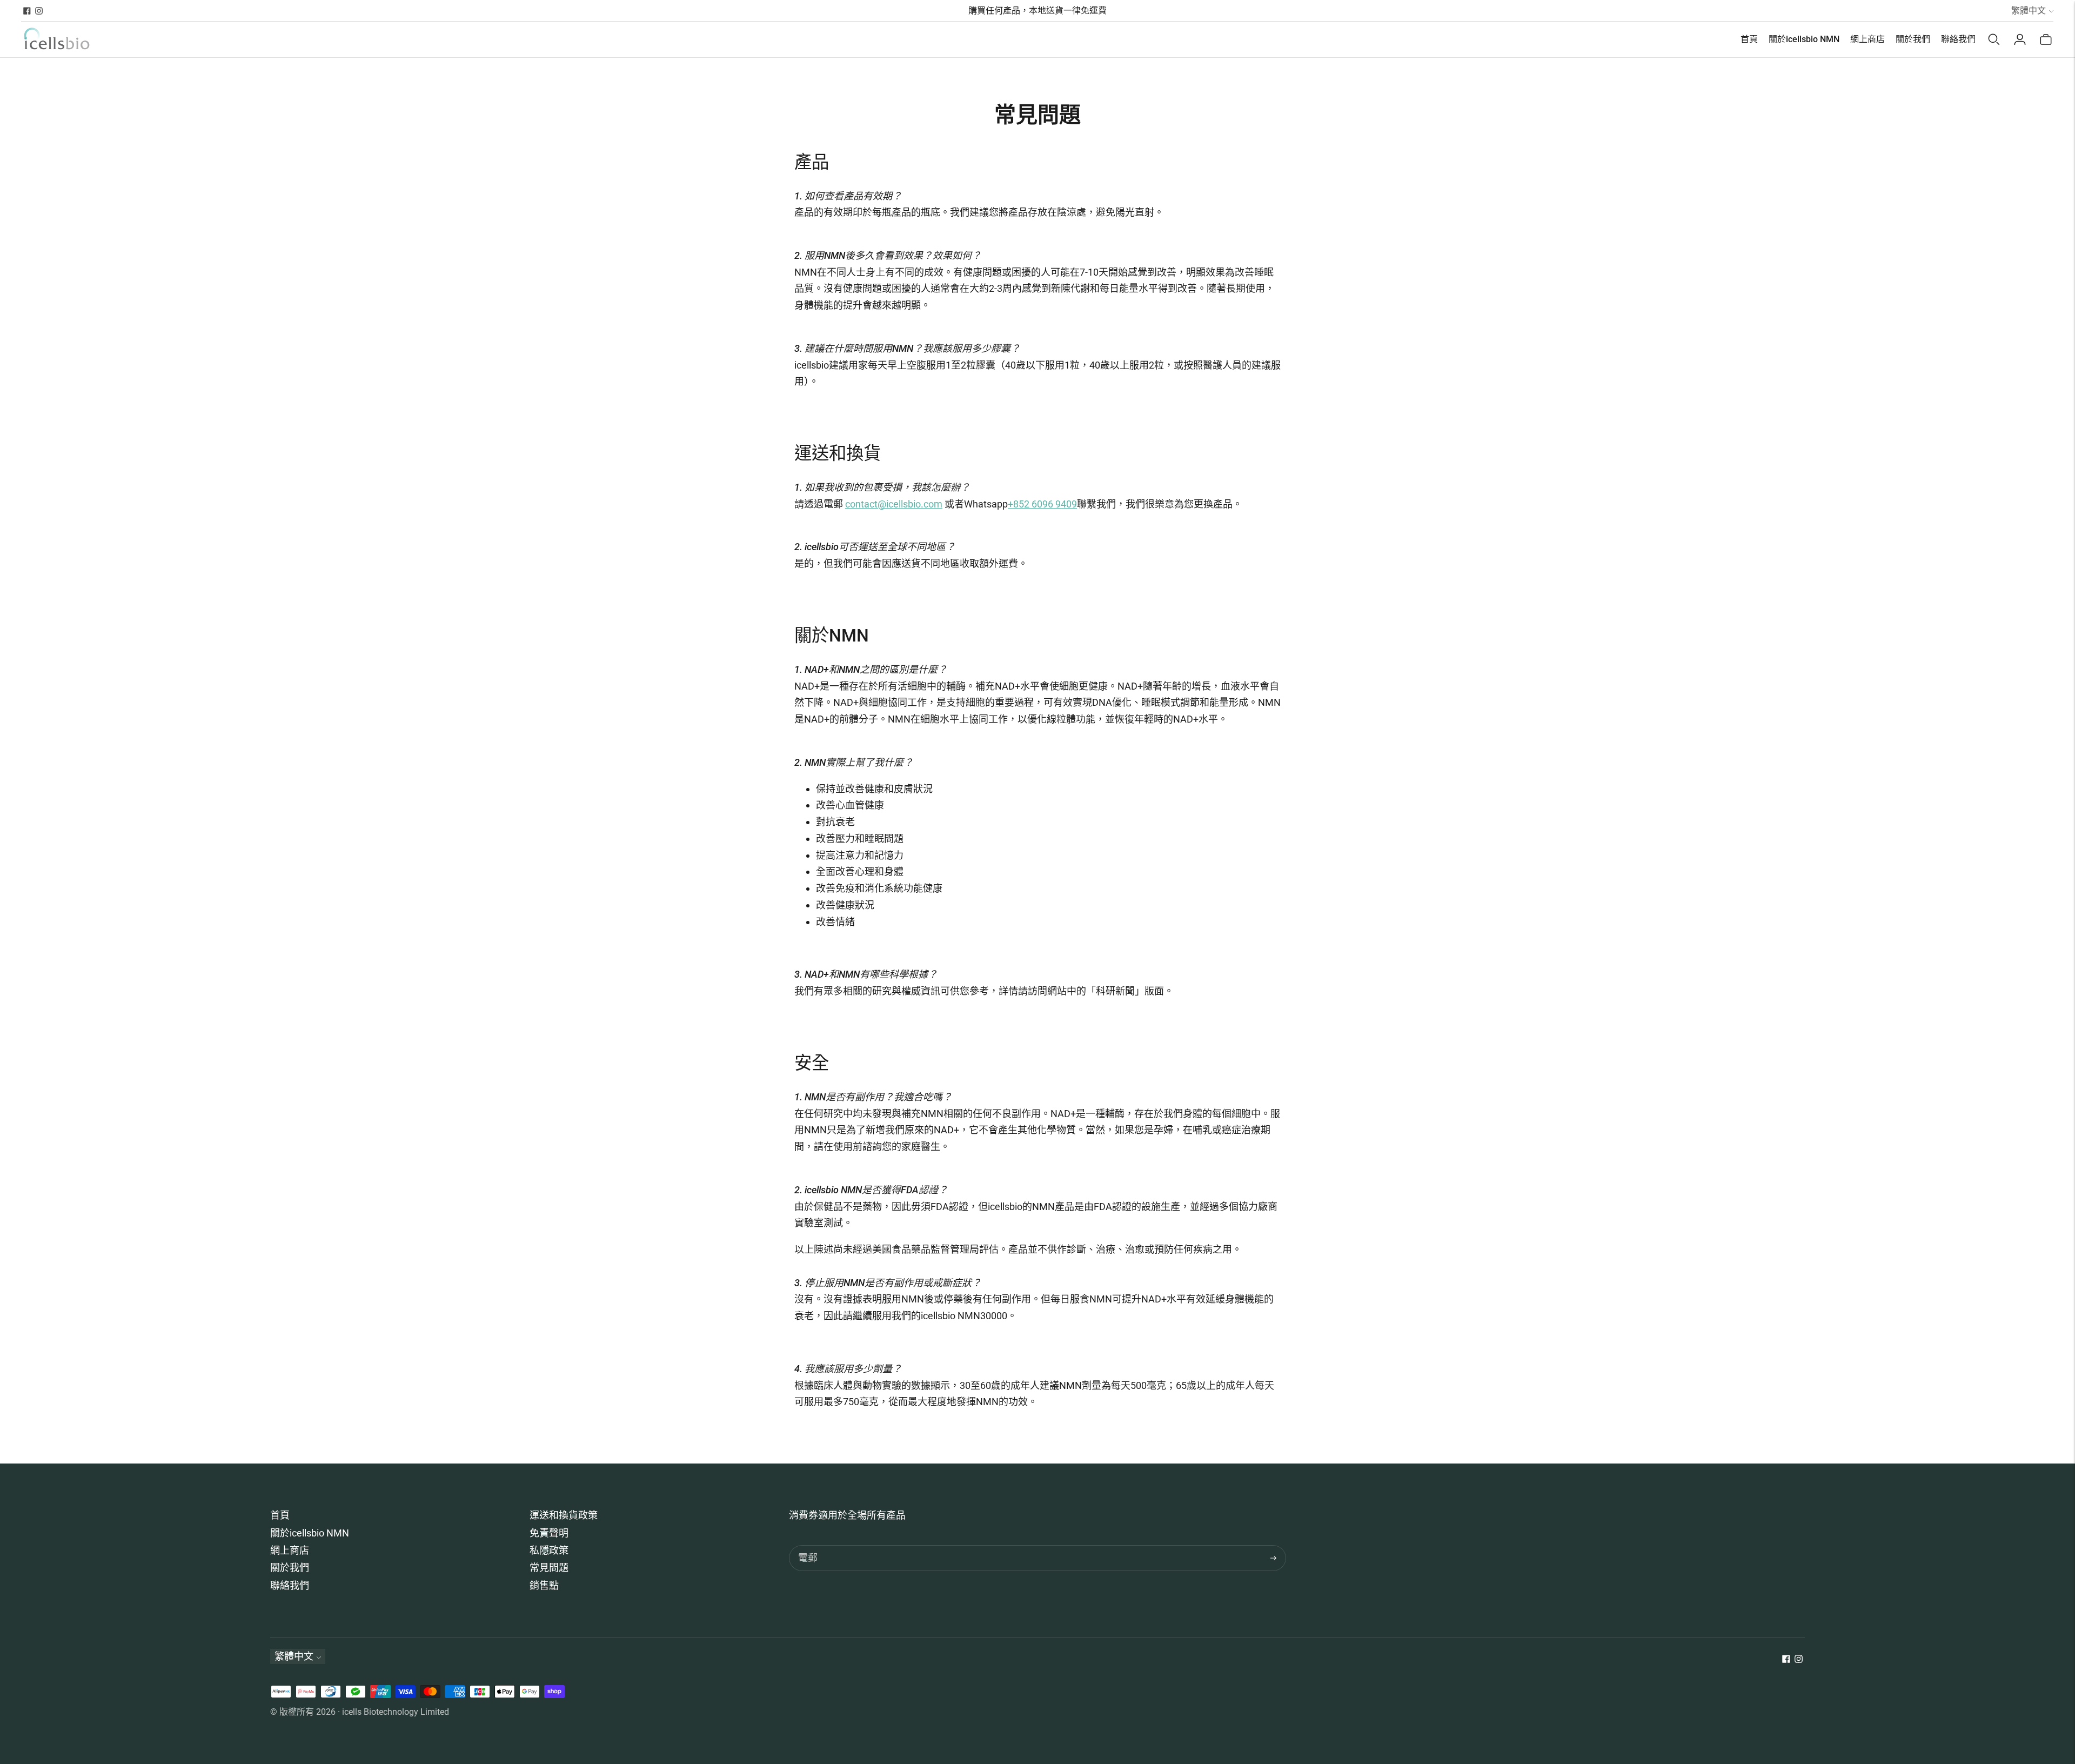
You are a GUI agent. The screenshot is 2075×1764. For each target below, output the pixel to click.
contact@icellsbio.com (894, 504)
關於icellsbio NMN (1804, 39)
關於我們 (1913, 39)
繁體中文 (2029, 11)
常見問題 (549, 1568)
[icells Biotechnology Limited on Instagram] (39, 11)
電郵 (808, 1546)
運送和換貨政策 (564, 1515)
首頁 (1749, 39)
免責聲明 (549, 1533)
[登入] (2020, 39)
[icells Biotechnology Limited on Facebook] (27, 11)
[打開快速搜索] (1994, 39)
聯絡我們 (1958, 39)
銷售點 (544, 1585)
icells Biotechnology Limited (396, 1712)
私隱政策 (549, 1550)
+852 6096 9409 (1042, 504)
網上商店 (1868, 39)
